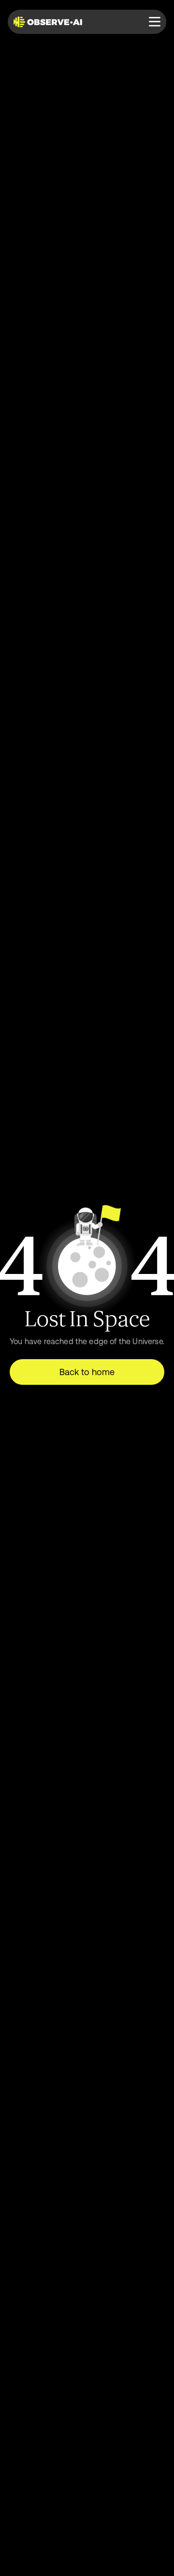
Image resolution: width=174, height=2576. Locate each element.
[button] (155, 22)
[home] (50, 22)
